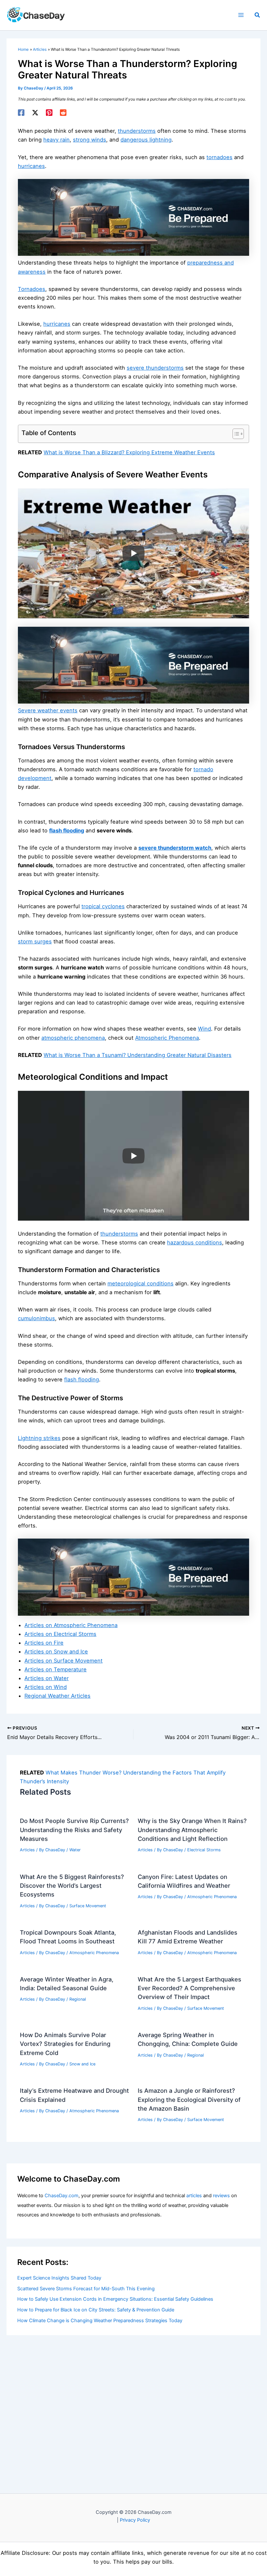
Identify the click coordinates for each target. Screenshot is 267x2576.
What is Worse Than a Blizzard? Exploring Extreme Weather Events (129, 452)
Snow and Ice (82, 2064)
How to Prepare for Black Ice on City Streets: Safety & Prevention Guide (96, 2310)
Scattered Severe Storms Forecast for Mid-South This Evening (86, 2289)
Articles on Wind (46, 1687)
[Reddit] (63, 113)
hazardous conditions (195, 1242)
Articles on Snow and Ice (56, 1651)
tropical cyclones (103, 906)
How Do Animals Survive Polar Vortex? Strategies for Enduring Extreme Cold (65, 2044)
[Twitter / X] (35, 113)
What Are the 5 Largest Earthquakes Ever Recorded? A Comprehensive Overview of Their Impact (190, 1988)
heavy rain (56, 140)
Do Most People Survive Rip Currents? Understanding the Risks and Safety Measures (74, 1830)
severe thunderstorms (155, 368)
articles (194, 2196)
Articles (27, 1850)
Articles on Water (47, 1678)
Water (75, 1850)
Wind (204, 1029)
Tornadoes (32, 289)
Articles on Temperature (56, 1669)
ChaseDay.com (62, 2196)
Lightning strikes (39, 1438)
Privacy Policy (135, 2520)
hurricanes (31, 166)
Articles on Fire (44, 1643)
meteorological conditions (141, 1283)
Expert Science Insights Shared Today (59, 2278)
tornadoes (219, 157)
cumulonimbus (36, 1318)
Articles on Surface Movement (63, 1661)
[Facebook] (21, 113)
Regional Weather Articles (57, 1696)
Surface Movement (88, 1906)
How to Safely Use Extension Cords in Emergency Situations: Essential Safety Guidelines (115, 2299)
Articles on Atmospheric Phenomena (71, 1625)
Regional (78, 1999)
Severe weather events (48, 710)
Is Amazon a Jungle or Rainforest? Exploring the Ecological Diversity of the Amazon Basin (189, 2099)
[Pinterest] (49, 113)
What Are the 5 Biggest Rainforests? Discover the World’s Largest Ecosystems (72, 1886)
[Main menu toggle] (241, 15)
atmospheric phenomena (73, 1038)
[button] (258, 15)
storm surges (35, 941)
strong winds (90, 140)
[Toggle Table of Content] (235, 434)
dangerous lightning (146, 140)
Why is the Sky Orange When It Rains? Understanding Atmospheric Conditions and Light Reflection (192, 1830)
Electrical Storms (204, 1850)
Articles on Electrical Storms (60, 1634)
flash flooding (67, 830)
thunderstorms (137, 131)
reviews (221, 2196)
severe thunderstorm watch (175, 848)
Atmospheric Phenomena (167, 1038)
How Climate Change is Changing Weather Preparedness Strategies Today (100, 2321)
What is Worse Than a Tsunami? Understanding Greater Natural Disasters (138, 1055)
